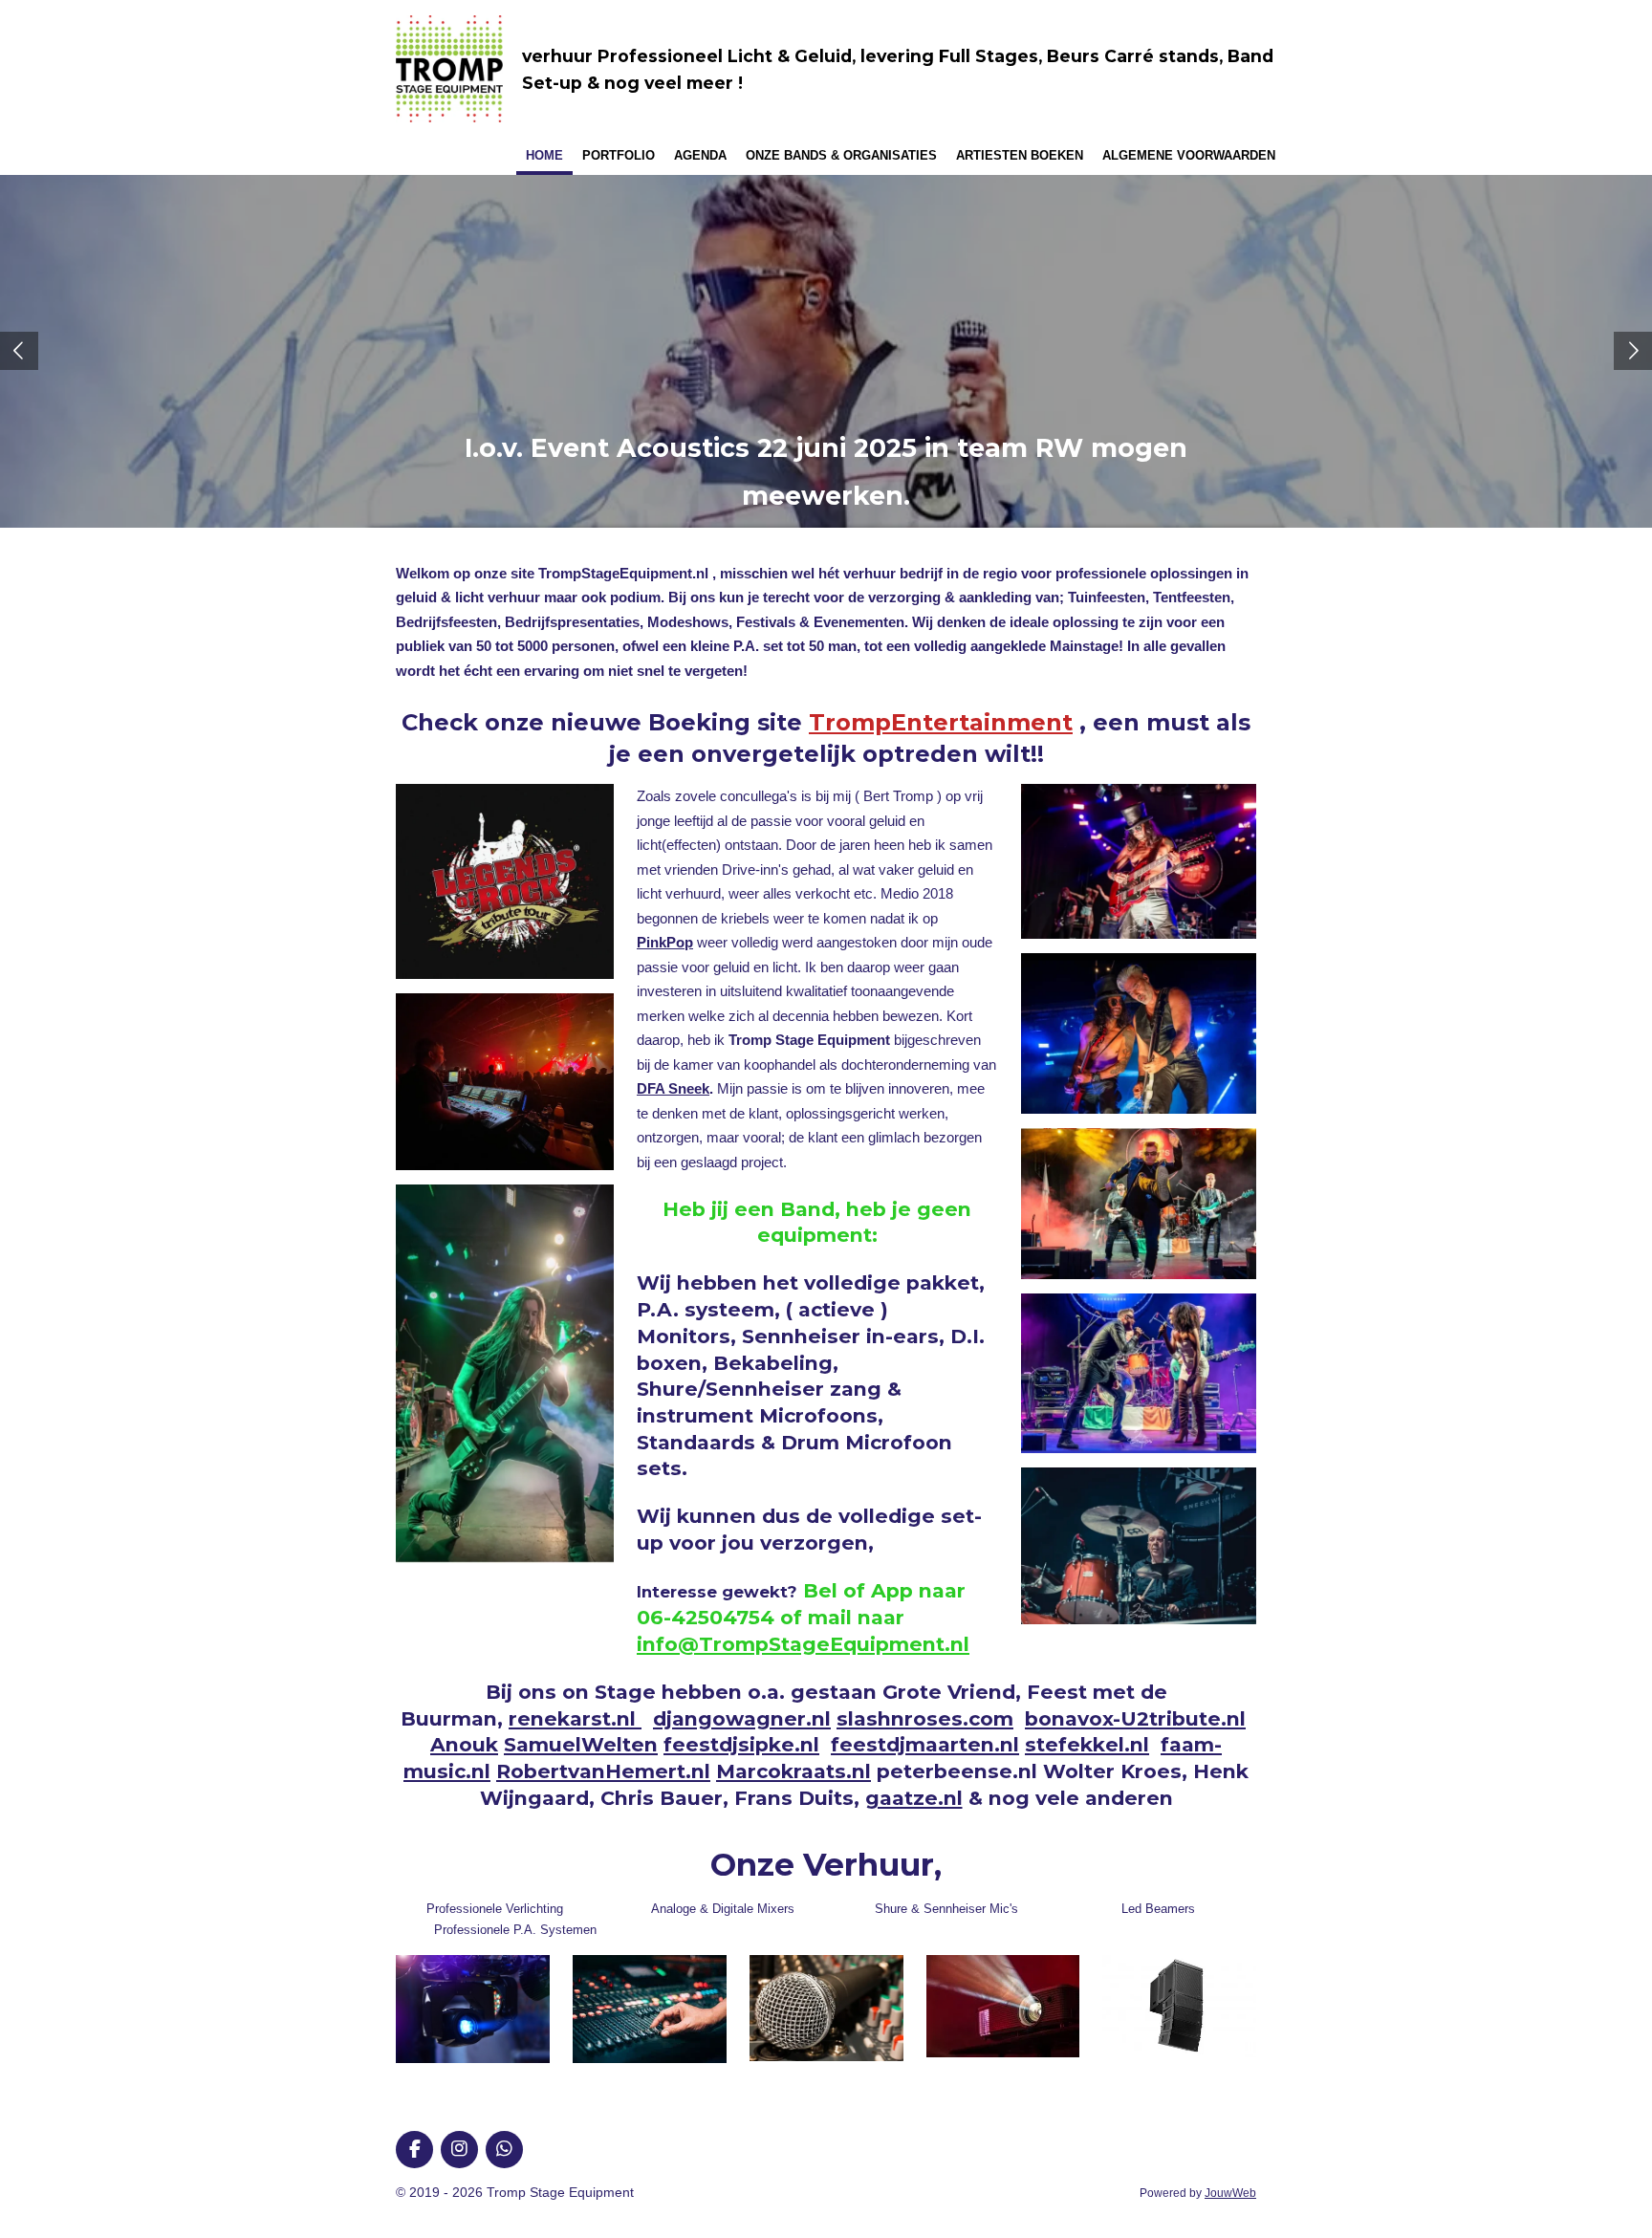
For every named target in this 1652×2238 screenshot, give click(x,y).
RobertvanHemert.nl (603, 1771)
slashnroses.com (925, 1718)
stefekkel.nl (1087, 1744)
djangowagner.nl (742, 1718)
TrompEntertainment (941, 722)
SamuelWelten (581, 1744)
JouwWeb (1230, 2193)
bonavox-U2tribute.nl (1135, 1718)
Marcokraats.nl (793, 1771)
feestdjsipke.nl (741, 1744)
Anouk (464, 1744)
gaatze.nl (914, 1798)
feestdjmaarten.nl (925, 1744)
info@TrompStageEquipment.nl (803, 1644)
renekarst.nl (575, 1718)
